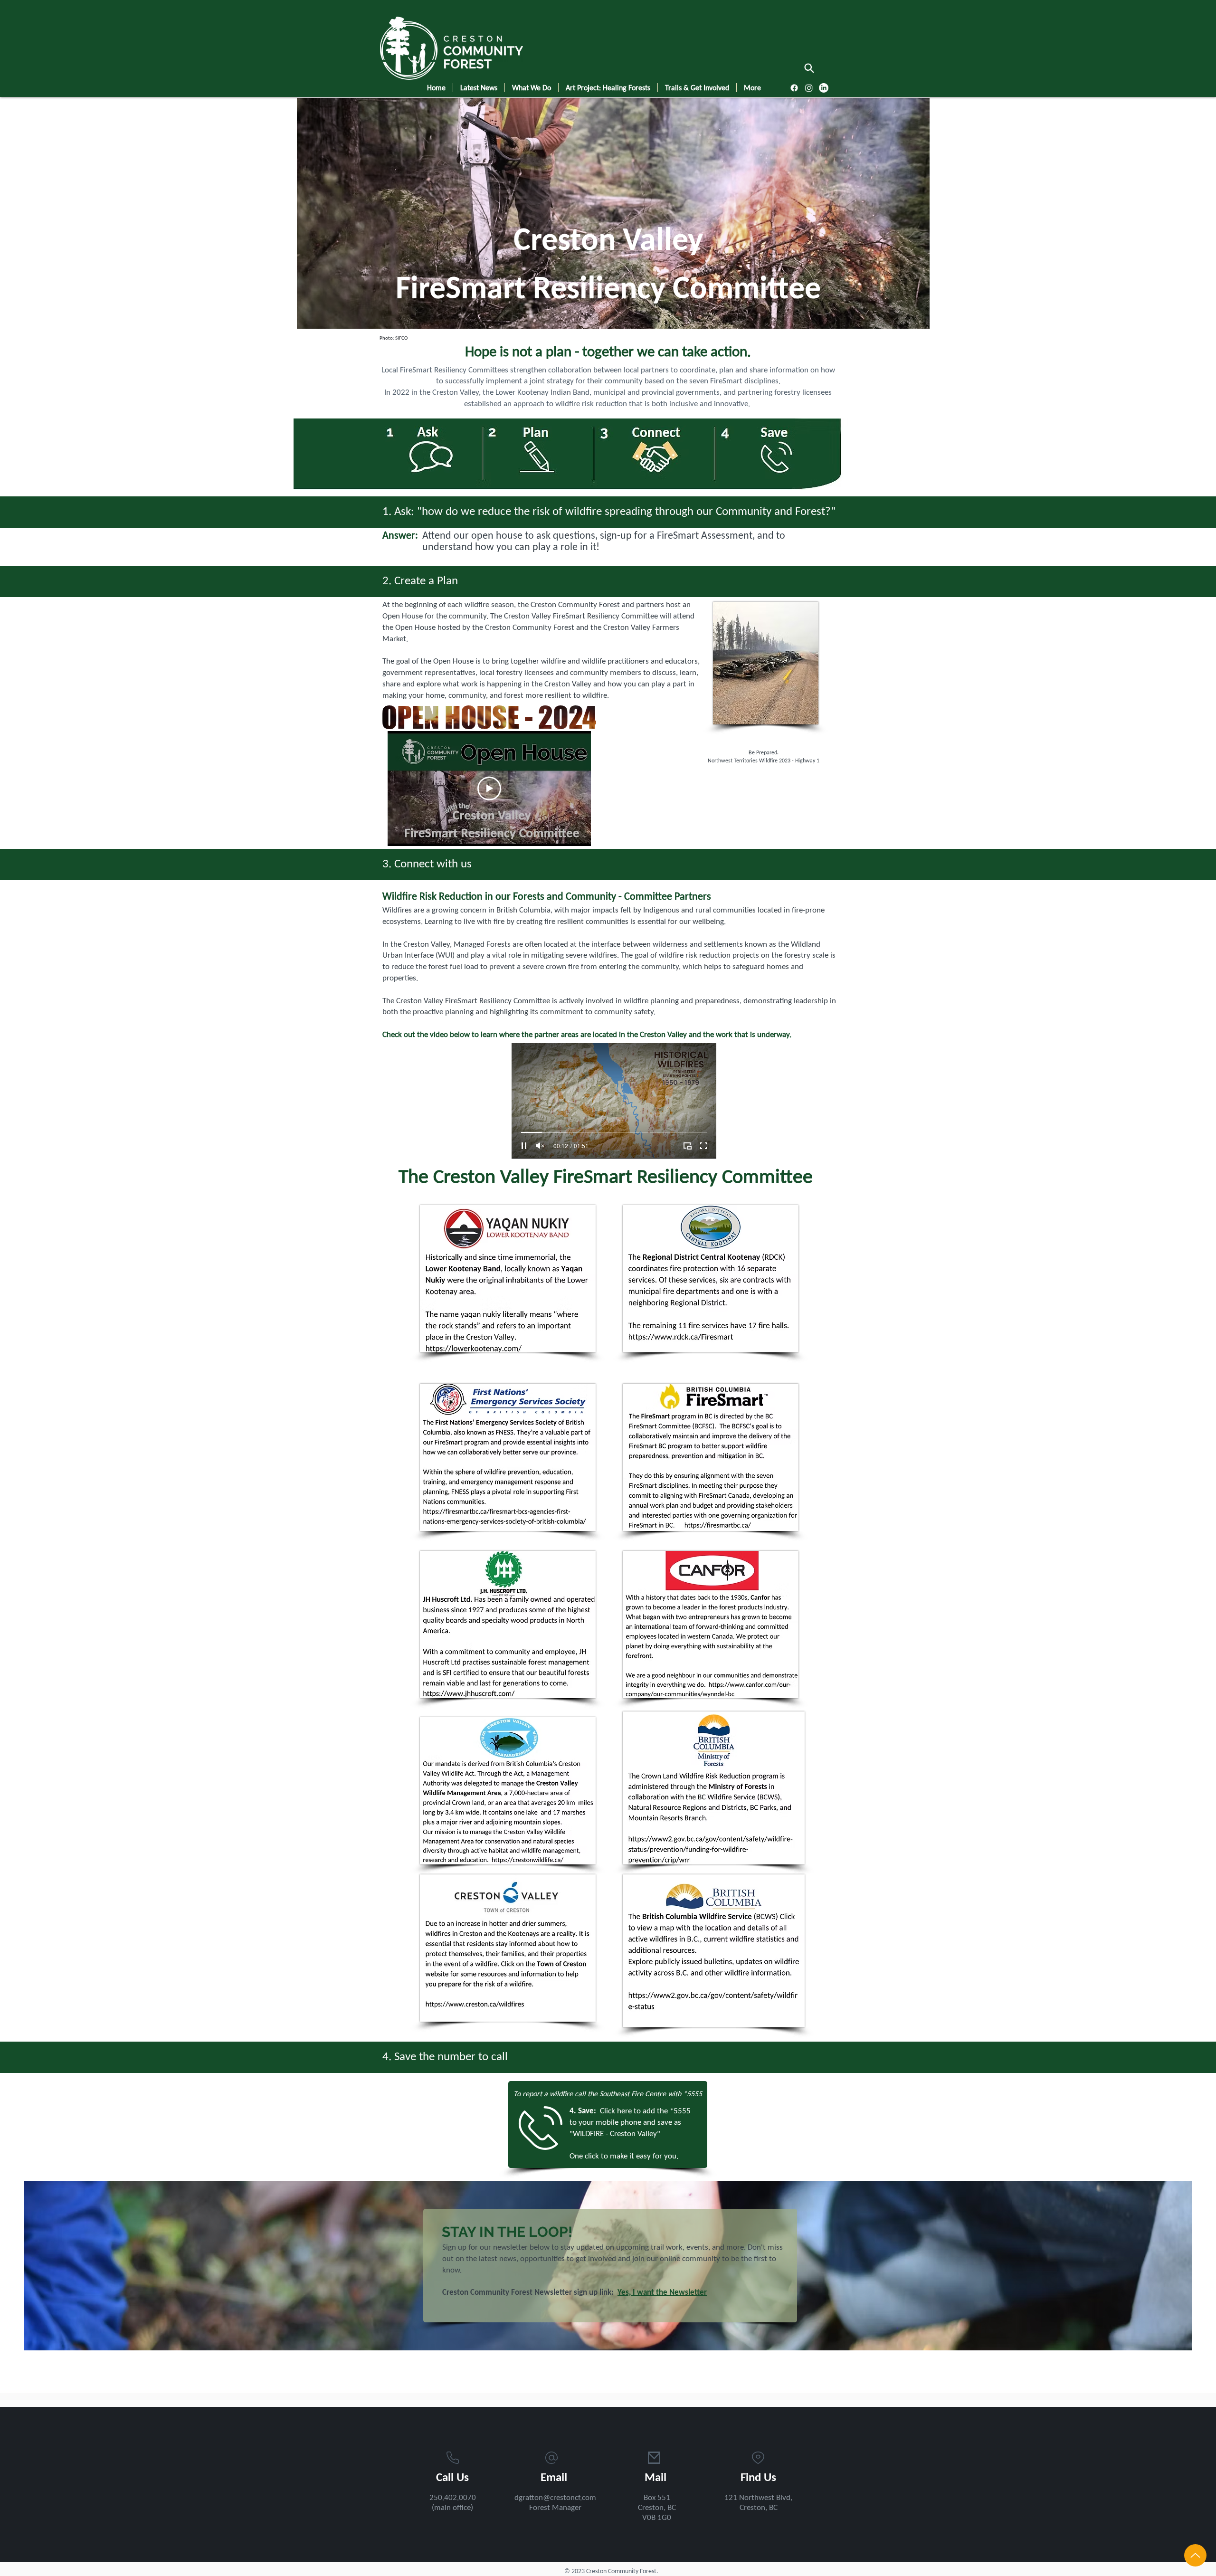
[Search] (809, 68)
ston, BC (764, 2508)
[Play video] (489, 789)
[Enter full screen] (703, 1146)
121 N (734, 2498)
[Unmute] (540, 1146)
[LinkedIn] (824, 88)
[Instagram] (809, 88)
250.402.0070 (453, 2498)
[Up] (1195, 2555)
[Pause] (524, 1146)
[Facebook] (794, 88)
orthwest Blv (765, 2498)
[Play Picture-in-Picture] (687, 1146)
